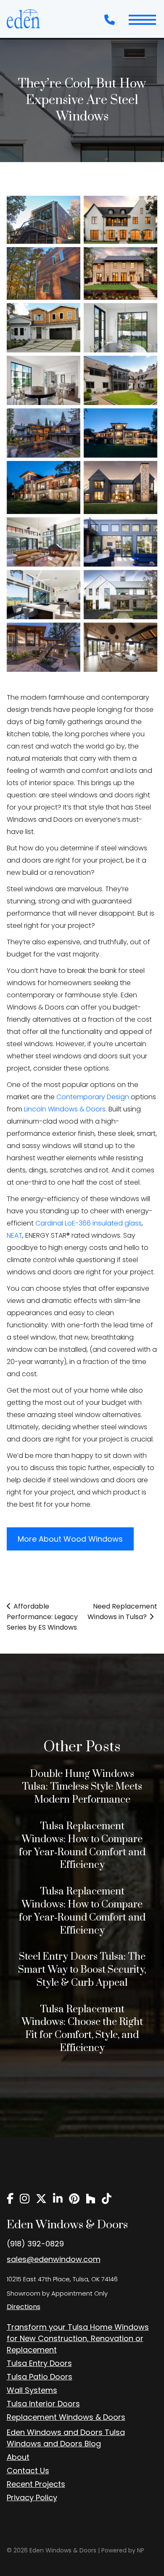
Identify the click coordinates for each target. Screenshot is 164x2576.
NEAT (15, 1235)
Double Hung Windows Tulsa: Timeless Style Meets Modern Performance (82, 1787)
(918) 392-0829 (35, 2244)
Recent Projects (36, 2484)
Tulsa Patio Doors (40, 2377)
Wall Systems (32, 2390)
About (18, 2457)
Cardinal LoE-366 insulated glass (89, 1223)
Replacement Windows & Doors (66, 2417)
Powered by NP (123, 2550)
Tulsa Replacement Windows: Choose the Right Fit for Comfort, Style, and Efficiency (82, 2029)
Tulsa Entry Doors (39, 2363)
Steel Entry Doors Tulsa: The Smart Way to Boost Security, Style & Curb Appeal (82, 1970)
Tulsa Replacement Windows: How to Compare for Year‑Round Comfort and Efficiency (82, 1846)
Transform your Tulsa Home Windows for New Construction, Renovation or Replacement (78, 2338)
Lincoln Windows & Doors (65, 1109)
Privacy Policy (32, 2497)
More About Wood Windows (70, 1539)
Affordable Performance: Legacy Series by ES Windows (42, 1617)
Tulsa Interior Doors (43, 2404)
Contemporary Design (93, 1097)
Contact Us (28, 2471)
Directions (24, 2307)
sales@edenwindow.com (54, 2259)
